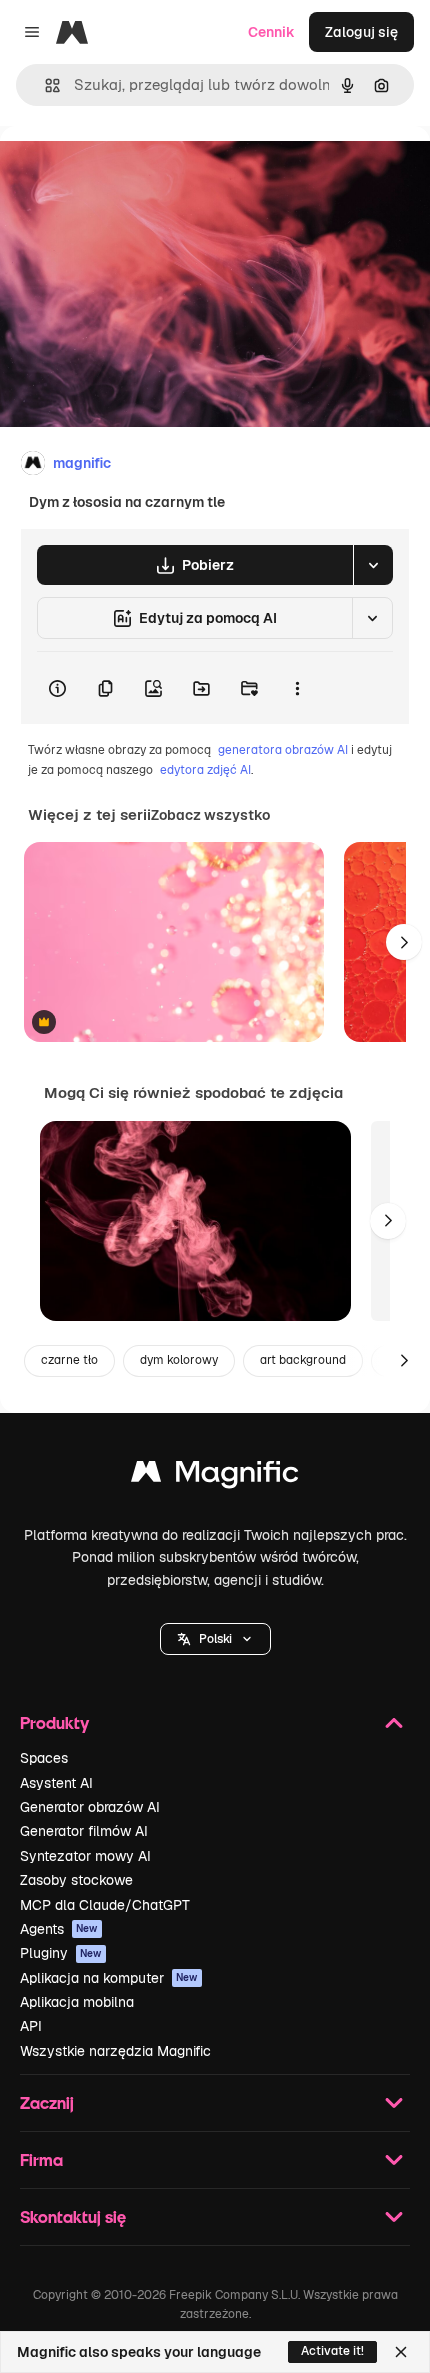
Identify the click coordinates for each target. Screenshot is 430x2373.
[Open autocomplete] (44, 85)
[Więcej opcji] (297, 688)
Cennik (271, 32)
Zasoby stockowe (76, 1880)
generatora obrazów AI (283, 750)
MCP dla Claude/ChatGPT (105, 1905)
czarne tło (69, 1360)
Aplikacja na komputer (109, 1978)
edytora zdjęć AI (205, 770)
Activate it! (332, 2351)
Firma (41, 2159)
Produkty (54, 1722)
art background (303, 1360)
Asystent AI (56, 1783)
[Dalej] (404, 942)
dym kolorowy (179, 1360)
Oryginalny (138, 171)
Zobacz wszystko (210, 815)
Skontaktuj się (73, 2216)
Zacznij (47, 2102)
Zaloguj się (361, 32)
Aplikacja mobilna (77, 2002)
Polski (215, 1639)
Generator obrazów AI (90, 1807)
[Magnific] (215, 1476)
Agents (59, 1929)
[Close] (401, 2352)
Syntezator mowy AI (85, 1856)
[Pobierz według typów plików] (373, 565)
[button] (215, 1639)
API (31, 2026)
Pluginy (61, 1953)
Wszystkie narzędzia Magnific (115, 2051)
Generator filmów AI (84, 1831)
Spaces (44, 1758)
